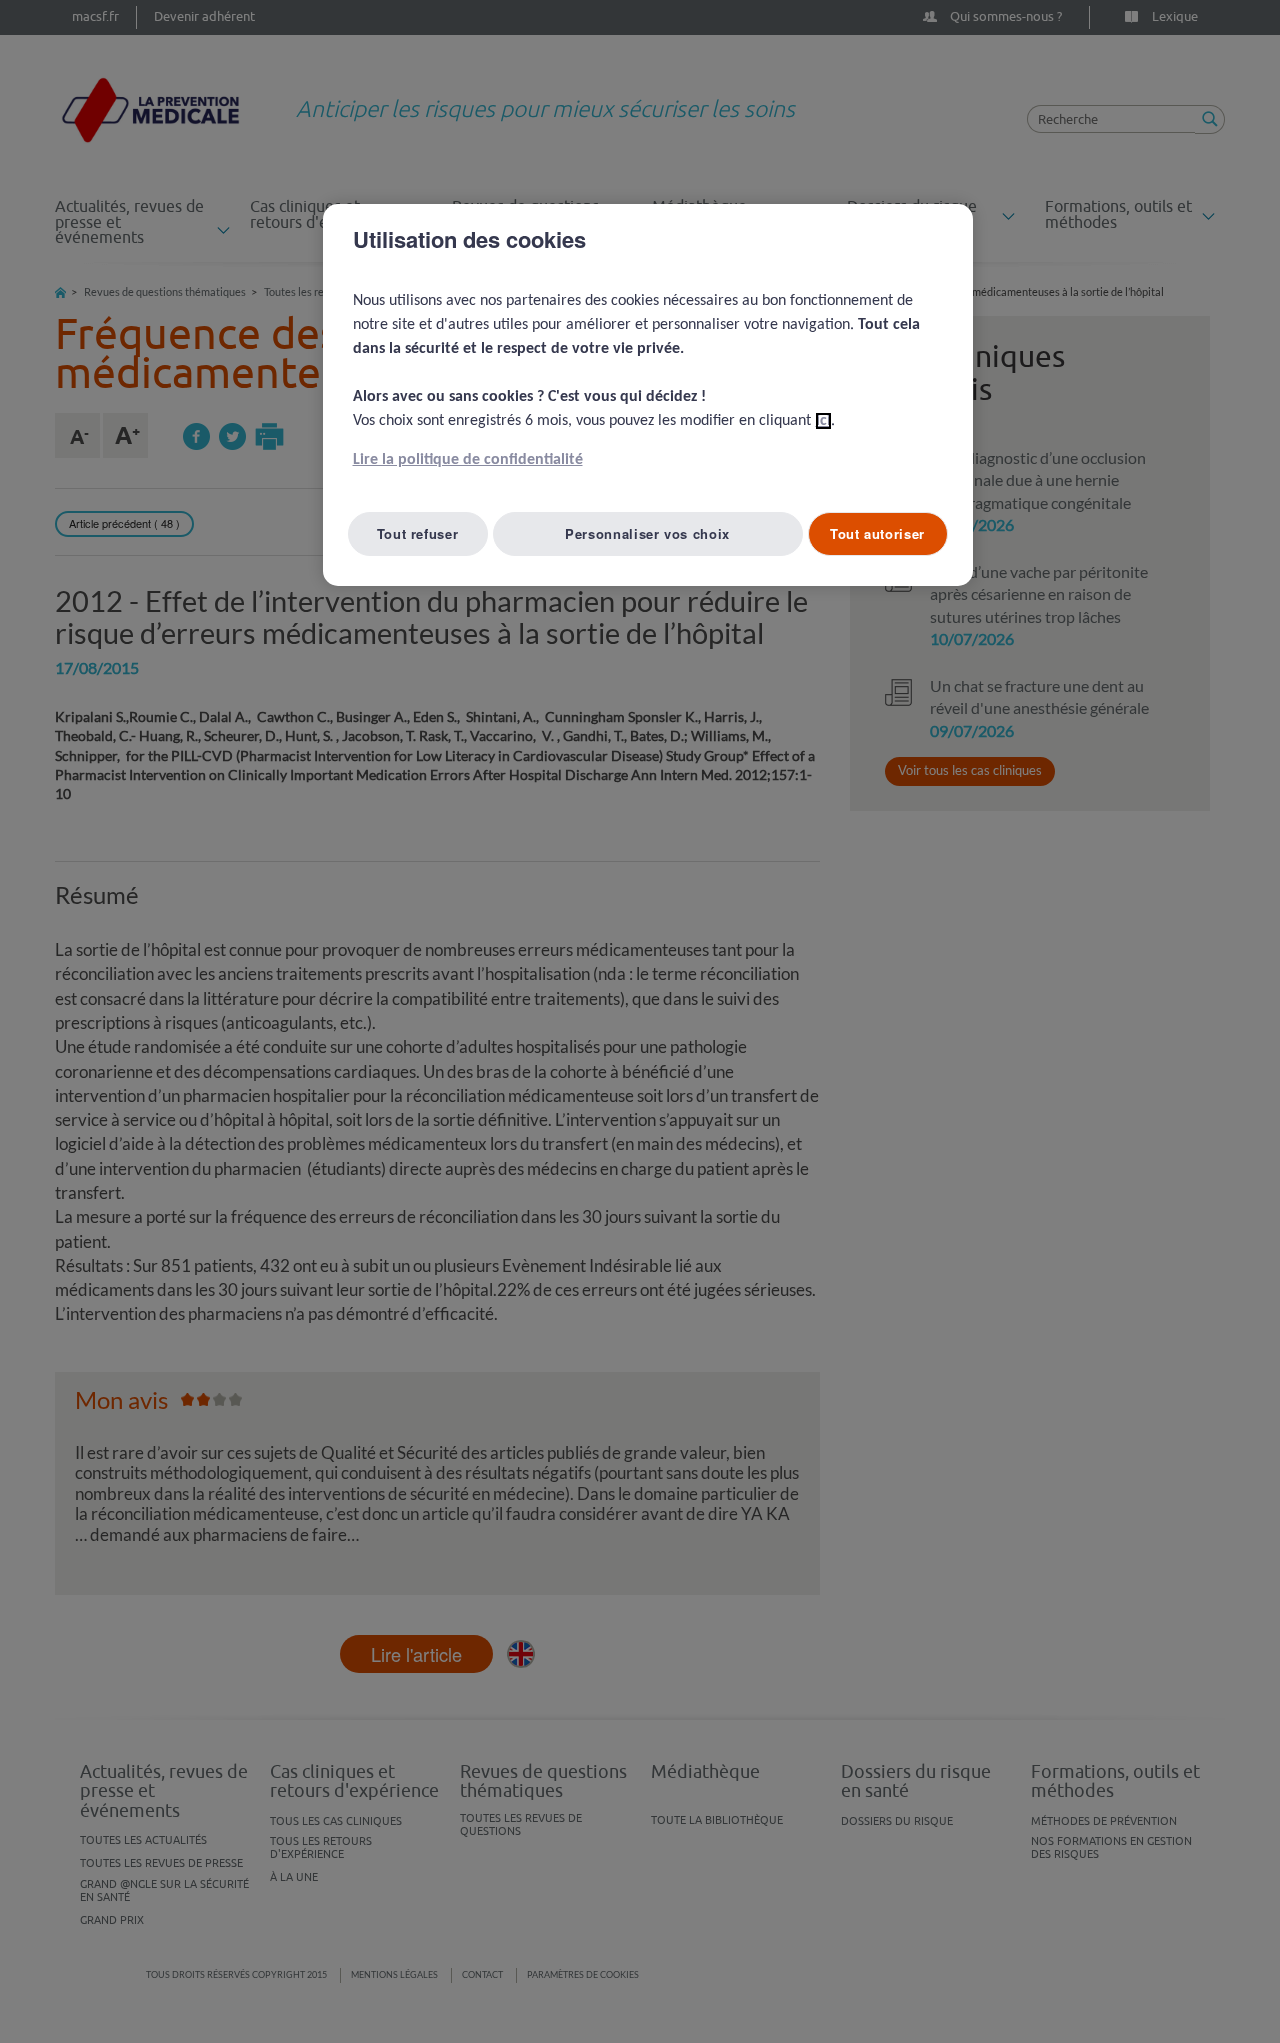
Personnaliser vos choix (647, 533)
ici (823, 421)
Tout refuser (418, 533)
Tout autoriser (877, 533)
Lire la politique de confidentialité (468, 460)
